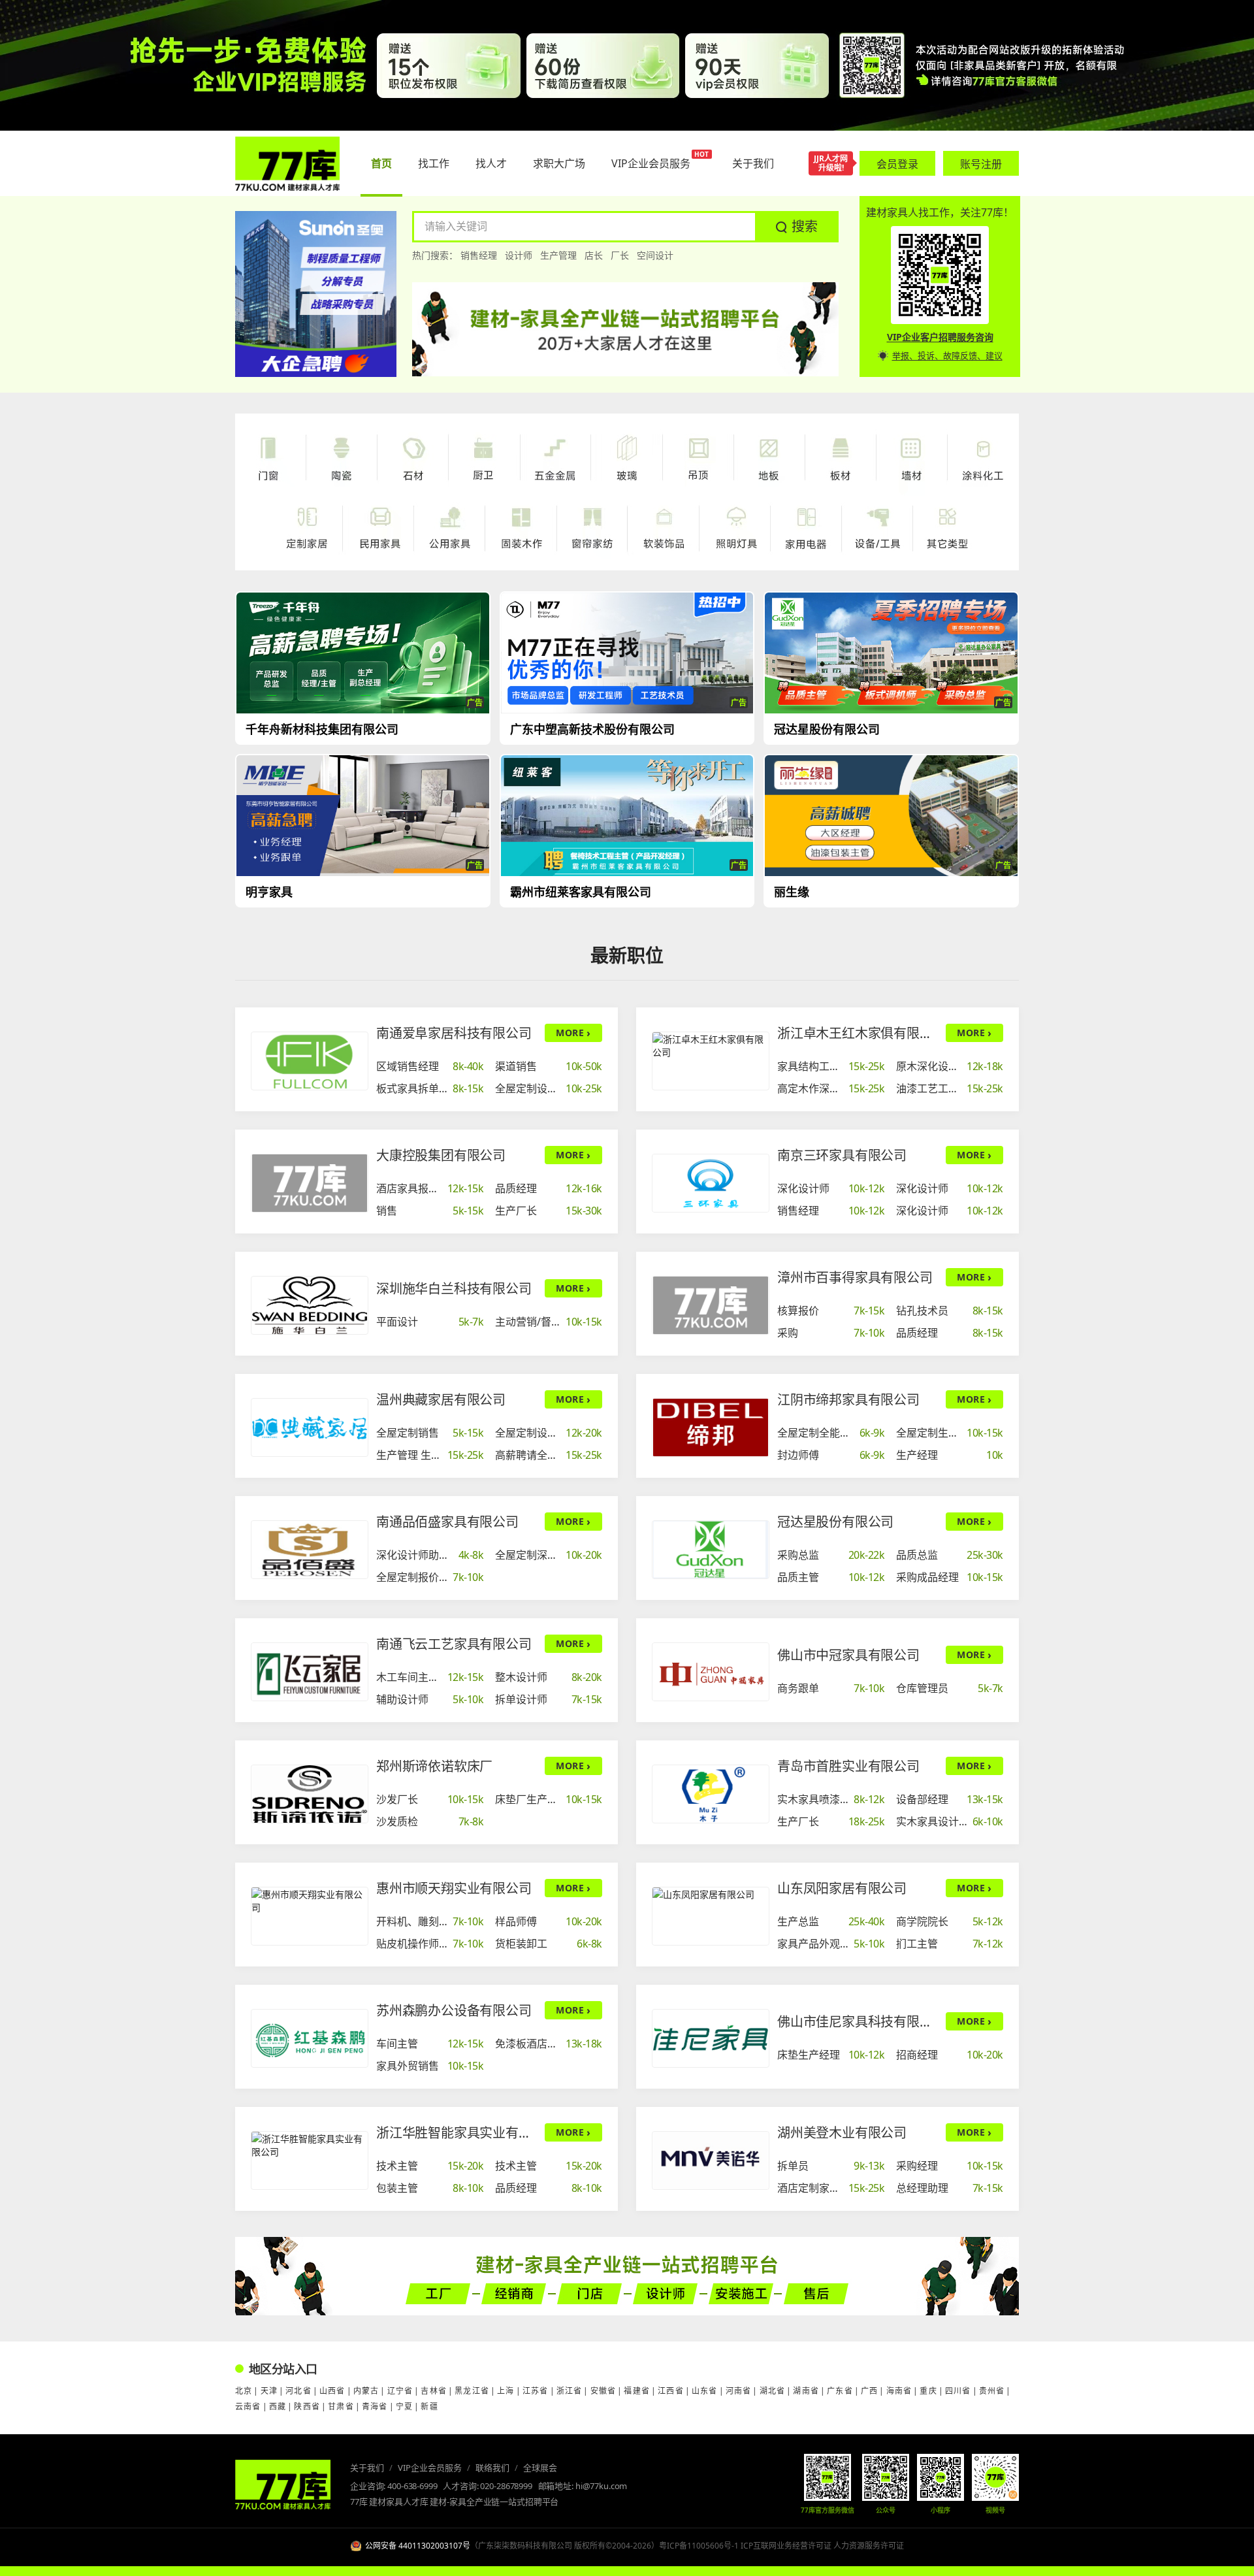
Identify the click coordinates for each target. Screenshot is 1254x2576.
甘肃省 (341, 2406)
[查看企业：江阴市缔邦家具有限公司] (711, 1427)
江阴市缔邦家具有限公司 (848, 1400)
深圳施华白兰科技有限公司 (454, 1289)
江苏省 (536, 2391)
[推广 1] (627, 65)
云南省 (248, 2406)
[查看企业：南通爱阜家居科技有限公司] (310, 1061)
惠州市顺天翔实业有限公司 (454, 1888)
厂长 (620, 255)
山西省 (332, 2391)
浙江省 (570, 2391)
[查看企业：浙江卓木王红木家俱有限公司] (711, 1061)
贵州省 (992, 2391)
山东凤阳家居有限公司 (842, 1888)
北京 (244, 2391)
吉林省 (434, 2391)
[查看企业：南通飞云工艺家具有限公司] (310, 1672)
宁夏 (404, 2406)
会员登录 (897, 164)
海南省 (899, 2391)
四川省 (958, 2391)
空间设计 (655, 255)
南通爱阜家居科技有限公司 (454, 1033)
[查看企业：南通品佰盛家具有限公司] (310, 1550)
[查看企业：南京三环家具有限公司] (711, 1183)
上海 (506, 2391)
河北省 (298, 2391)
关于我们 (367, 2468)
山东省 (705, 2391)
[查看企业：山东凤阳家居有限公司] (711, 1916)
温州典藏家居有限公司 (441, 1400)
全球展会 (540, 2468)
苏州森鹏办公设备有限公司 (454, 2011)
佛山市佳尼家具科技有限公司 (858, 2022)
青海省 (375, 2406)
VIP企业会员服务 (430, 2468)
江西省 (671, 2391)
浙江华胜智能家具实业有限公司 (457, 2133)
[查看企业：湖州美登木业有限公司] (711, 2160)
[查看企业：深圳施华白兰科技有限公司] (310, 1305)
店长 (594, 255)
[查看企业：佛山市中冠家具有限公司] (711, 1672)
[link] (430, 1066)
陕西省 (307, 2406)
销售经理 (479, 255)
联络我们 (492, 2468)
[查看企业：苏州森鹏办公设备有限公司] (310, 2038)
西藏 (278, 2406)
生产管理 (558, 255)
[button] (797, 227)
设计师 (519, 255)
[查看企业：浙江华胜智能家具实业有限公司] (310, 2160)
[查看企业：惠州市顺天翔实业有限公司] (310, 1916)
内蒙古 (366, 2391)
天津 (269, 2391)
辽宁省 (400, 2391)
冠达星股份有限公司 (835, 1522)
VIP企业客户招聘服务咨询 (940, 337)
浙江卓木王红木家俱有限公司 (858, 1033)
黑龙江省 (472, 2391)
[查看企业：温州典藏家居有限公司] (310, 1427)
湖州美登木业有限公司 (842, 2133)
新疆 (429, 2406)
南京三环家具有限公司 (842, 1155)
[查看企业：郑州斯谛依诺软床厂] (310, 1794)
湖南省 (806, 2391)
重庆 (928, 2391)
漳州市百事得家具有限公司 (855, 1278)
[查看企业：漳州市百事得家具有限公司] (711, 1305)
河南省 (739, 2391)
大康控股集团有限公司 (441, 1155)
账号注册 (981, 164)
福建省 (637, 2391)
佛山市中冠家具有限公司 (848, 1655)
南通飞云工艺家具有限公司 (454, 1644)
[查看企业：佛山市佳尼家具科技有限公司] (711, 2038)
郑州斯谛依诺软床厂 (434, 1766)
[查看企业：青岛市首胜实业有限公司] (711, 1794)
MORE (573, 1033)
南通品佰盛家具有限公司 (447, 1522)
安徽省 (603, 2391)
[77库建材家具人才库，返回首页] (287, 164)
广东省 (840, 2391)
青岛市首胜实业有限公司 (848, 1766)
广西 (869, 2391)
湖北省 (773, 2391)
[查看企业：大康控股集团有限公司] (310, 1183)
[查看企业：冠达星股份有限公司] (711, 1550)
